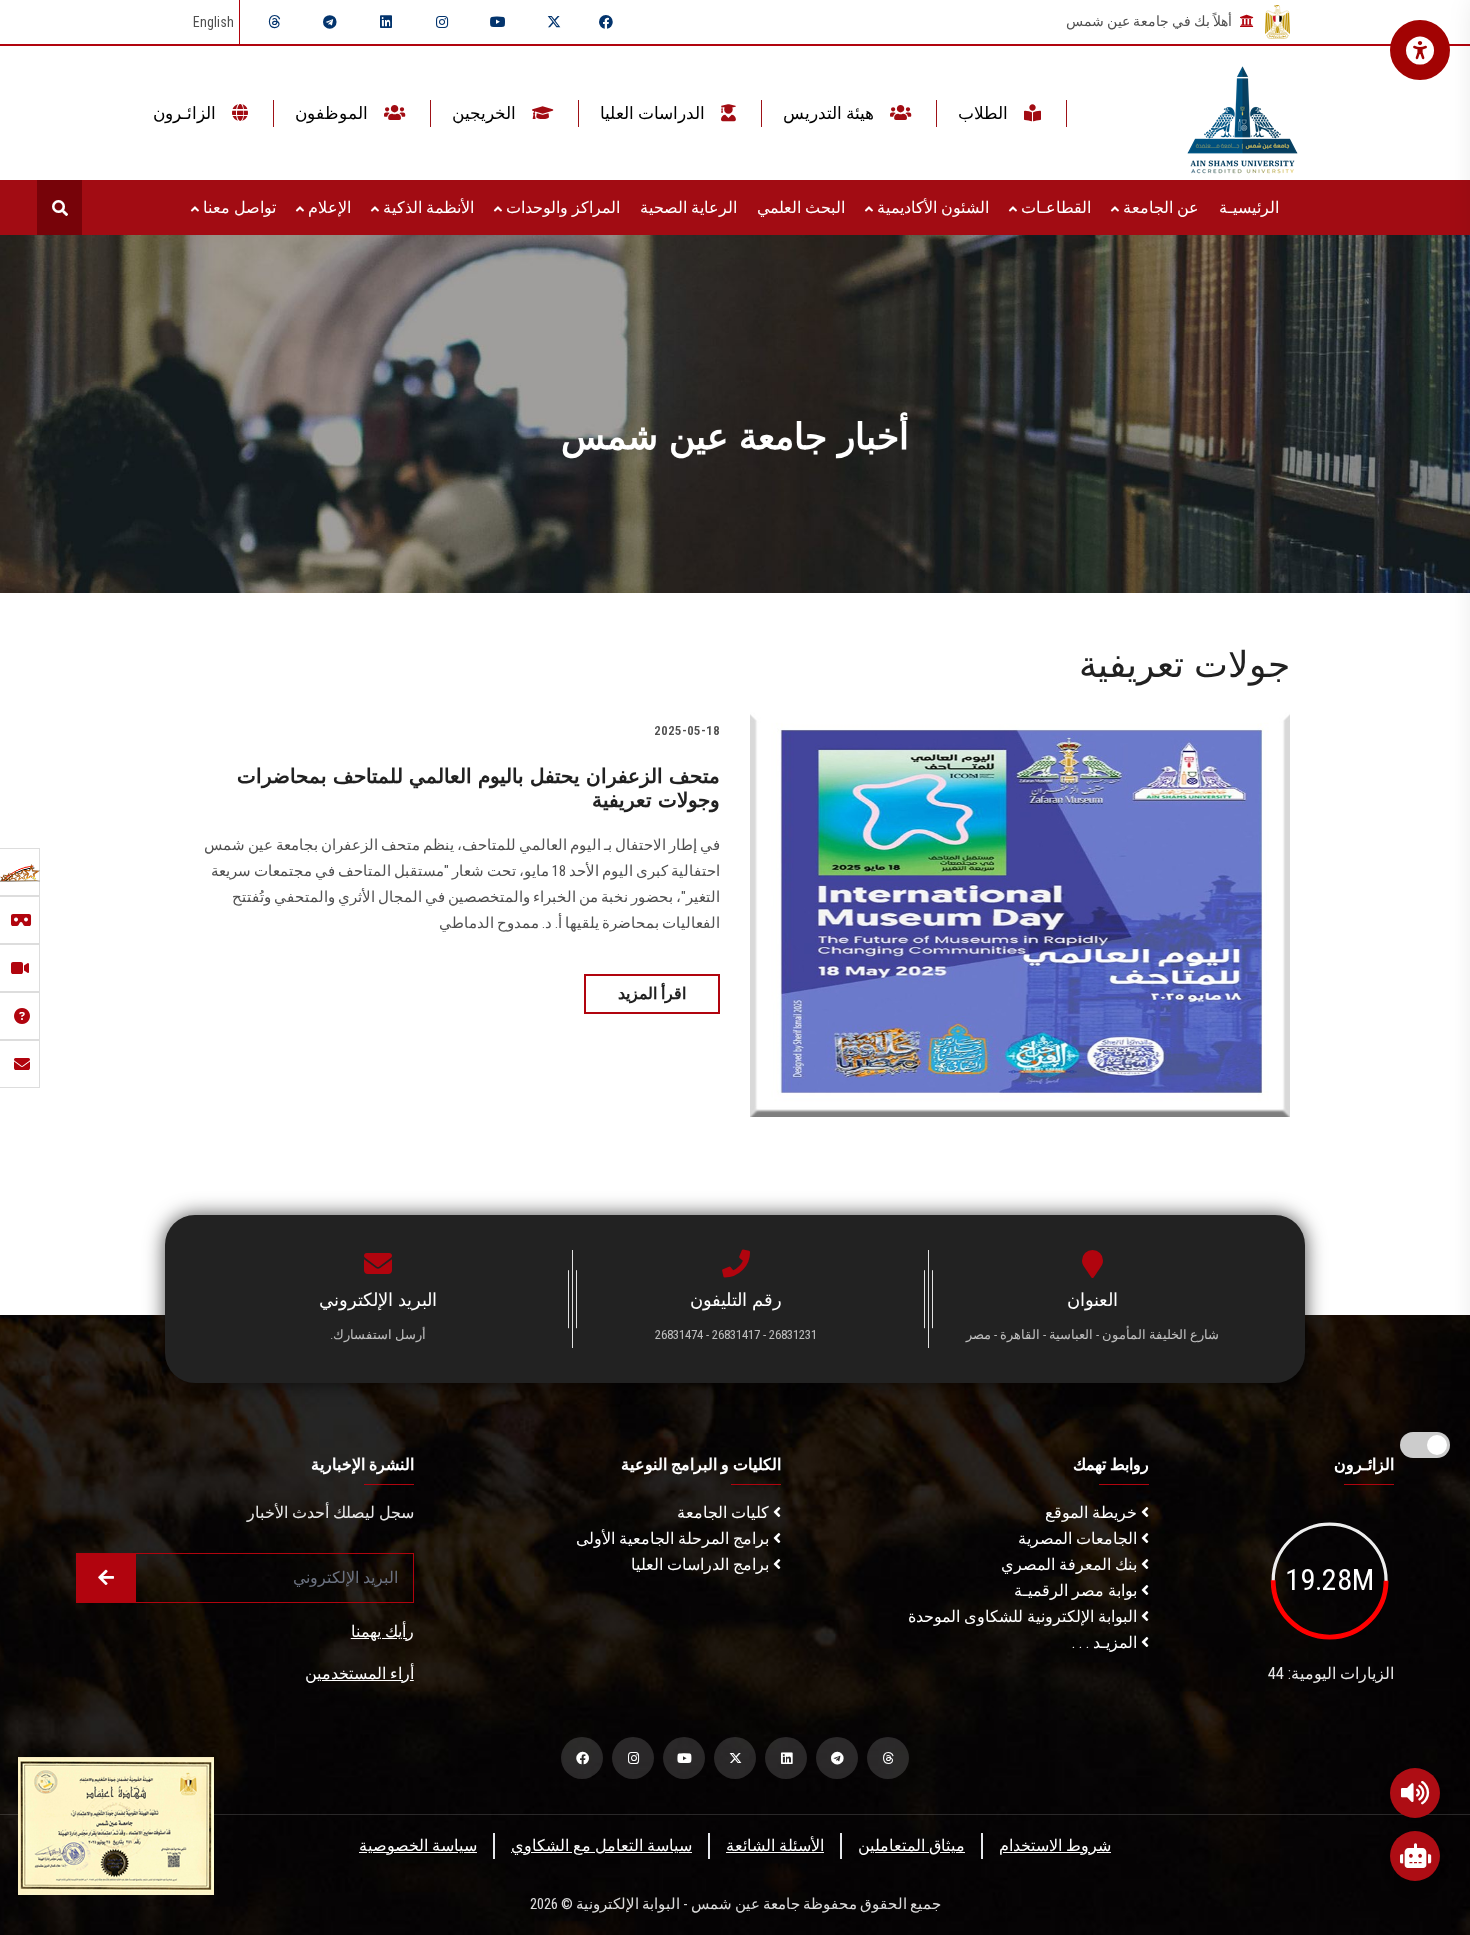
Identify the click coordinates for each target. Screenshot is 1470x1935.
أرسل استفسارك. (378, 1334)
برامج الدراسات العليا (702, 1564)
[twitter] (554, 22)
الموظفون (333, 113)
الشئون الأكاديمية (931, 207)
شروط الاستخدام (1055, 1845)
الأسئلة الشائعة (775, 1845)
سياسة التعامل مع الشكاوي (601, 1845)
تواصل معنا (237, 207)
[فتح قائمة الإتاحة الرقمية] (1420, 50)
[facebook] (606, 22)
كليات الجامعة (725, 1512)
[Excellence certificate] (116, 1824)
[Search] (59, 207)
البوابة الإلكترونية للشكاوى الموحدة (1024, 1616)
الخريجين (486, 113)
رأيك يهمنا (382, 1631)
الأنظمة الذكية (426, 207)
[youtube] (498, 22)
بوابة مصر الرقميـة (1077, 1590)
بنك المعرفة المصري (1071, 1564)
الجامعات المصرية (1079, 1538)
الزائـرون (186, 113)
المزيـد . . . (1106, 1642)
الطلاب (985, 113)
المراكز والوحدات (561, 207)
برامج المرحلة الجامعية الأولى (674, 1538)
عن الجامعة (1159, 207)
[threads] (274, 22)
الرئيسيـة (1249, 207)
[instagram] (442, 22)
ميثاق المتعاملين (911, 1845)
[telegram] (330, 22)
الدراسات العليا (654, 113)
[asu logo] (1242, 113)
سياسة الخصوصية (418, 1845)
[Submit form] (106, 1578)
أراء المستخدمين (359, 1673)
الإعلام (327, 207)
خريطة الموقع (1093, 1512)
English (213, 22)
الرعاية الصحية (688, 207)
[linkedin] (386, 22)
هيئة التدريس (830, 113)
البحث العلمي (801, 207)
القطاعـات (1054, 207)
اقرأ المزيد (652, 993)
